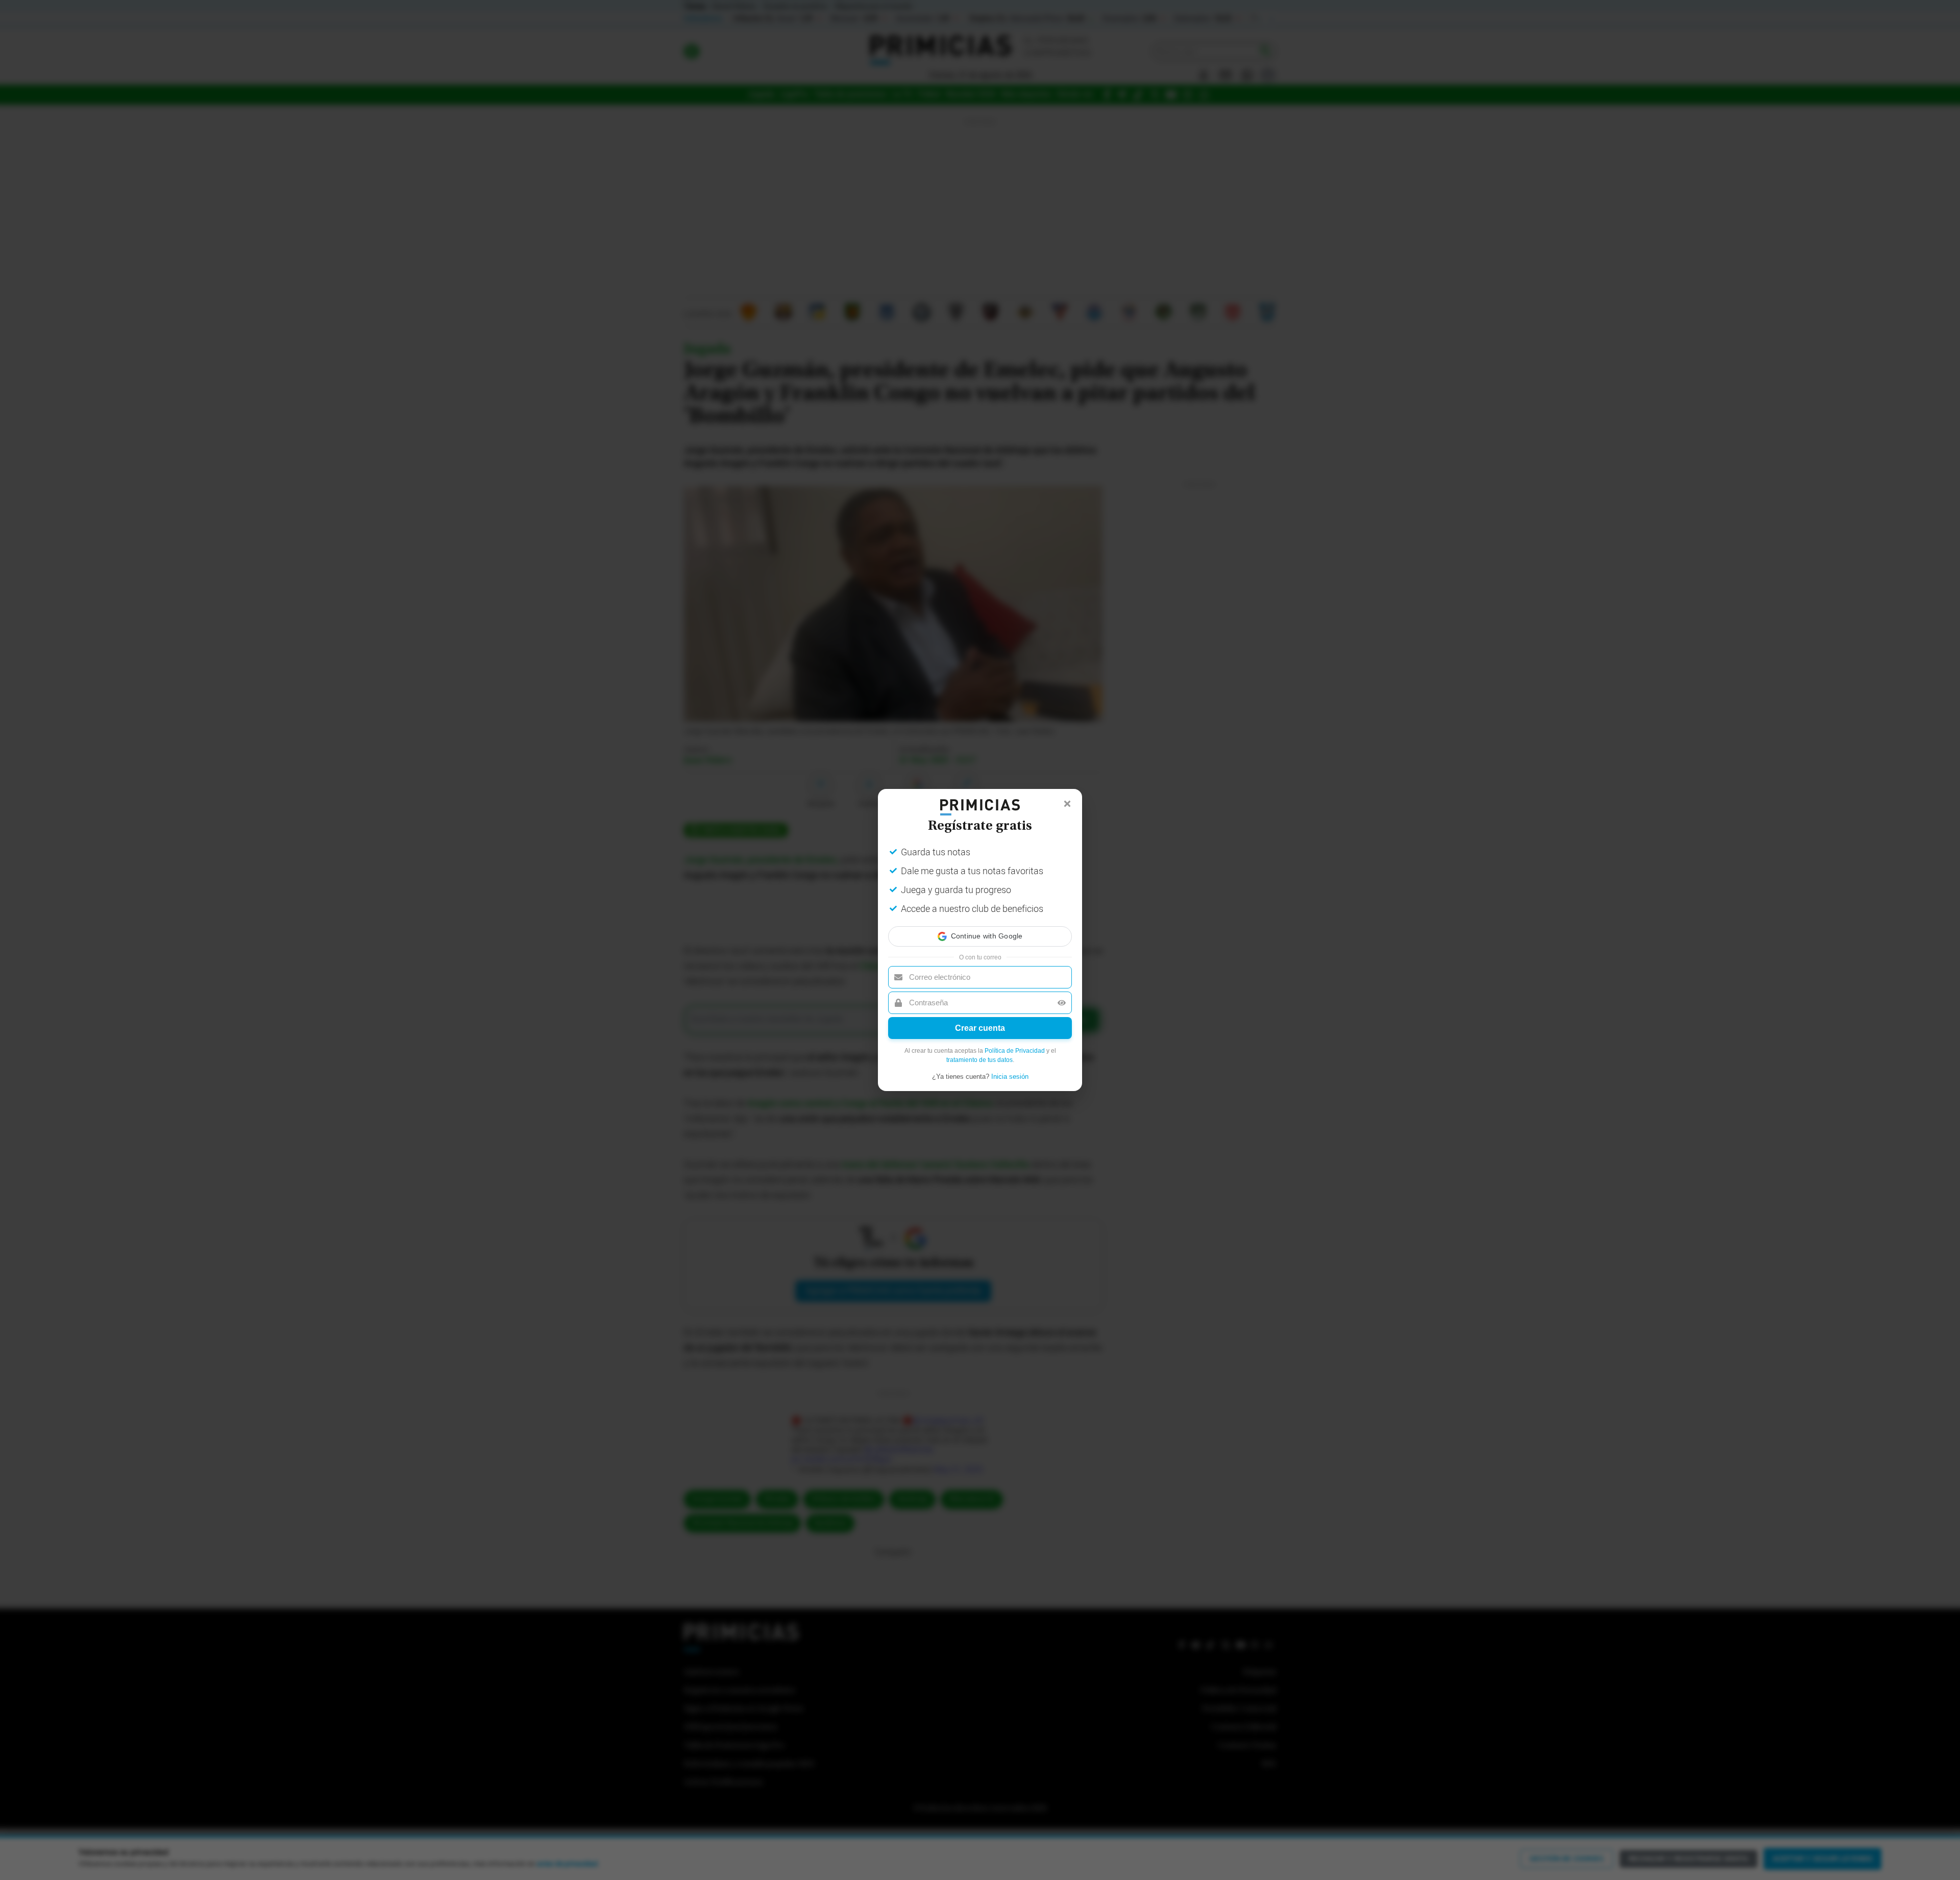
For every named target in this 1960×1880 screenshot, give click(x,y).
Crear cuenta (980, 1028)
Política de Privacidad (1015, 1051)
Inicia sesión (1010, 1077)
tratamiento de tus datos (979, 1060)
